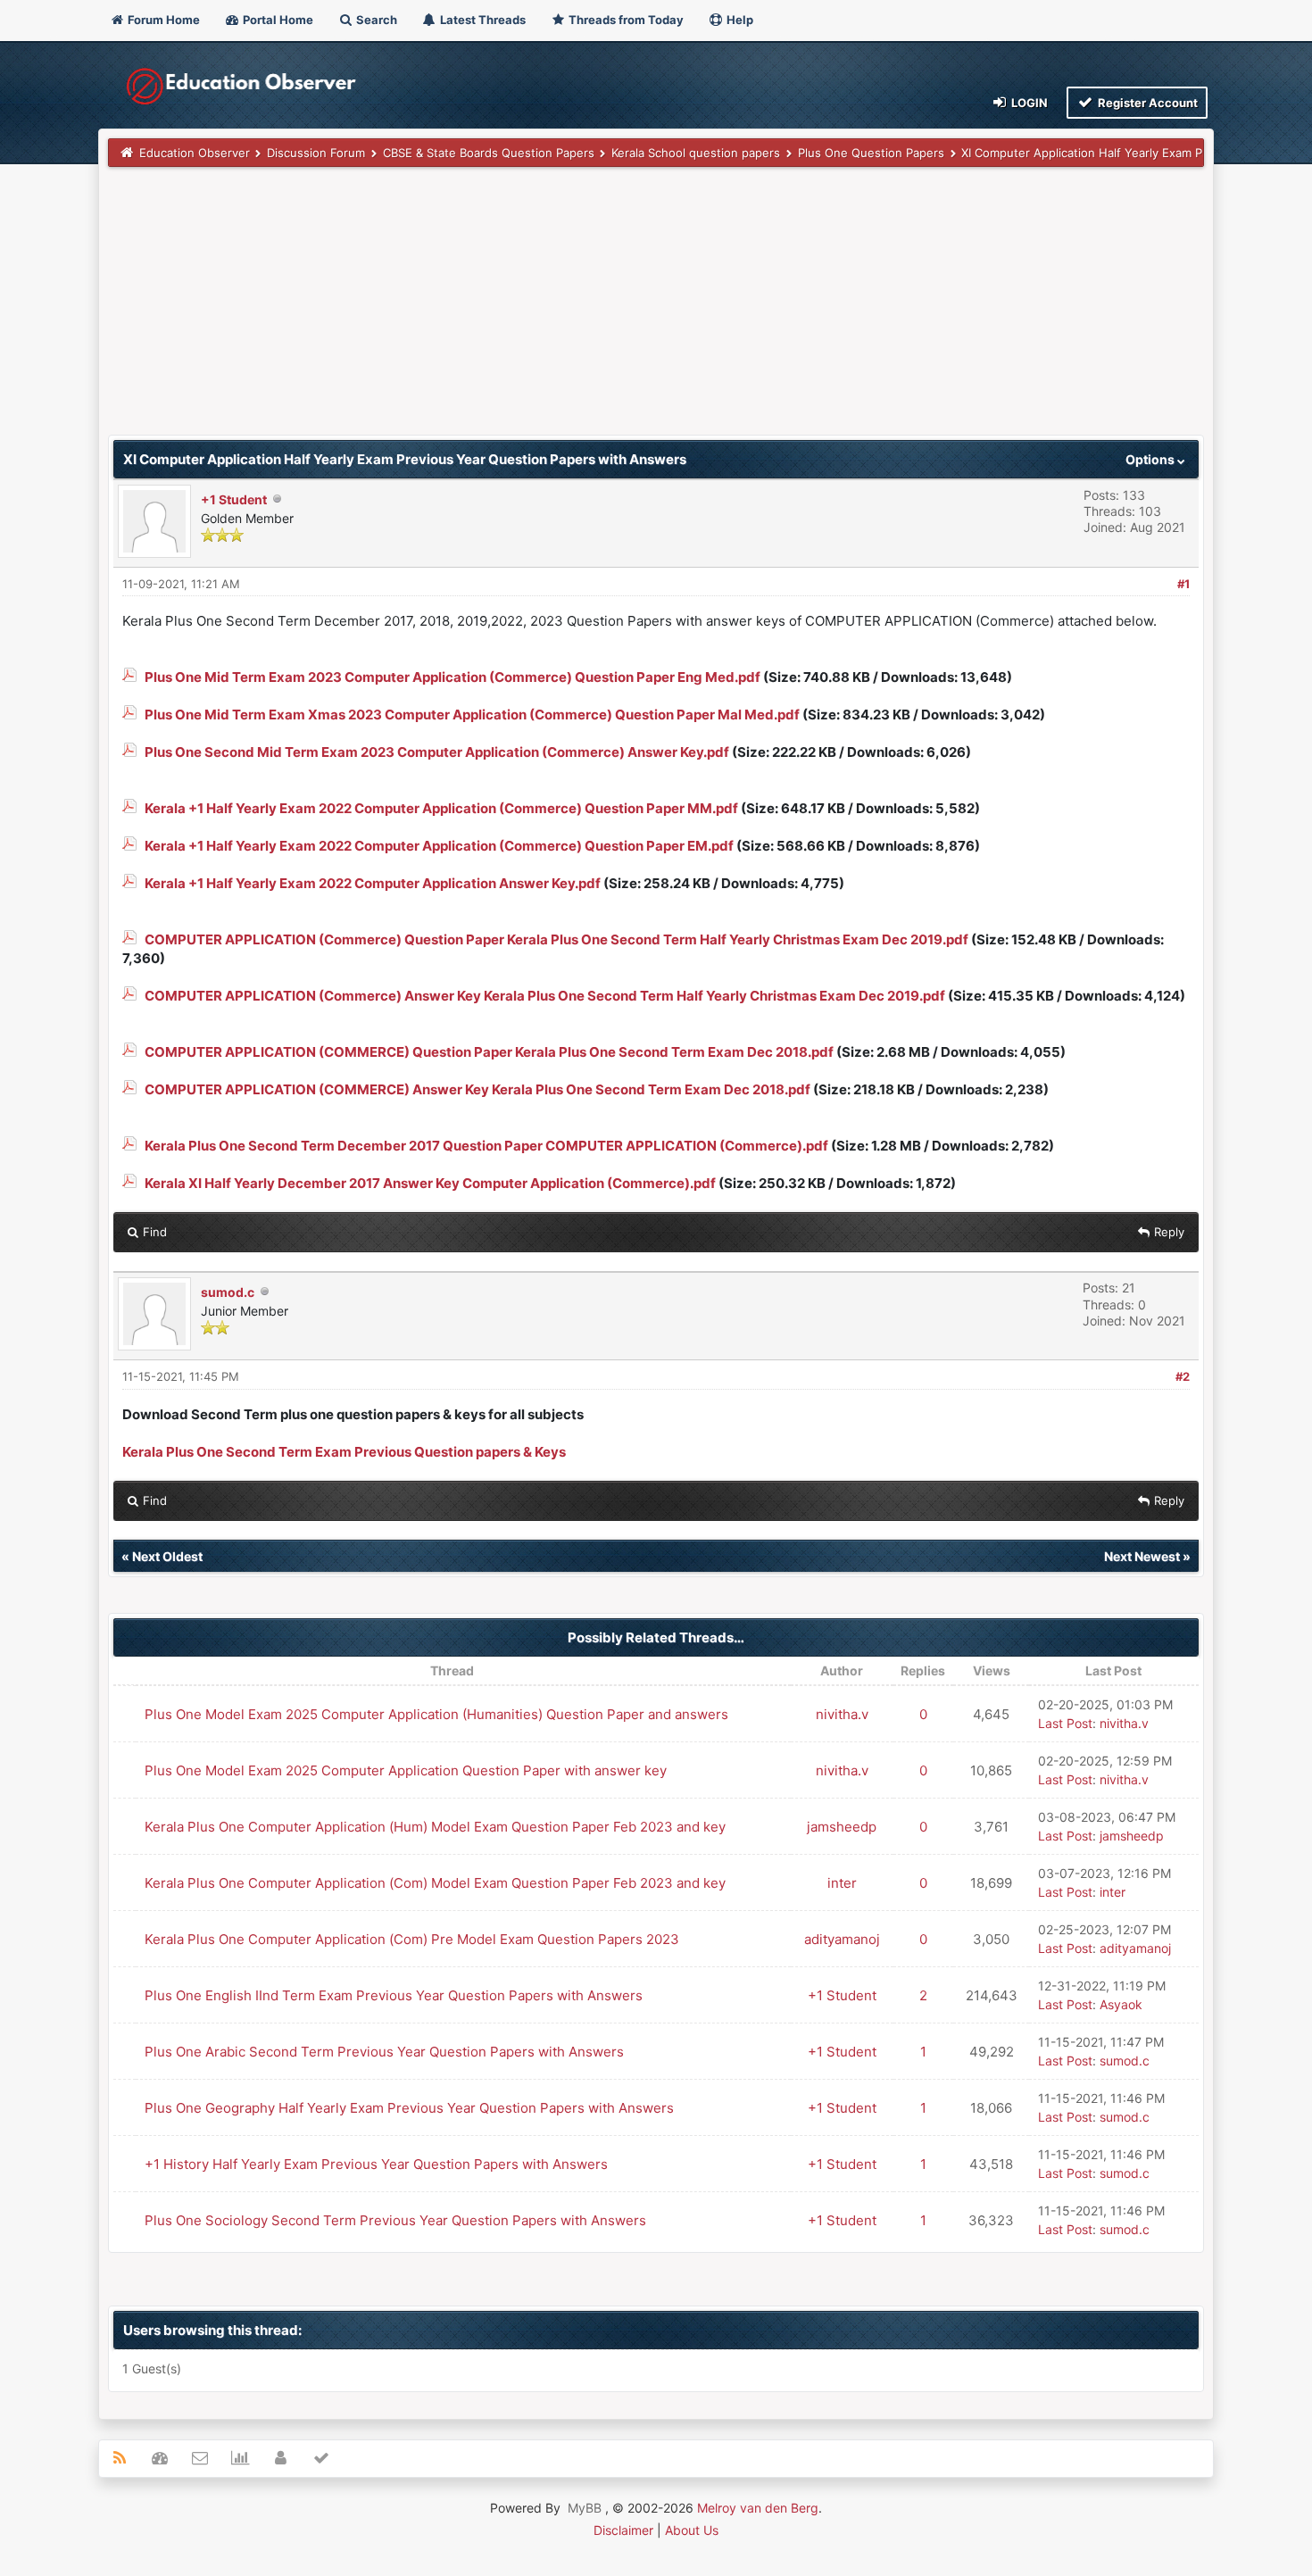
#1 (1183, 584)
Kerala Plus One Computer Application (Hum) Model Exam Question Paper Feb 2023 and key (435, 1827)
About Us (692, 2530)
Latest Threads (482, 20)
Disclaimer (623, 2530)
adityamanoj (842, 1939)
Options (1151, 459)
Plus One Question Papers (871, 153)
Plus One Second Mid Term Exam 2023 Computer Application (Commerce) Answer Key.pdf (437, 752)
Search (375, 20)
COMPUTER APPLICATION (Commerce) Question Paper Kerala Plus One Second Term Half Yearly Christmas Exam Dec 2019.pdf (556, 939)
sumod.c (228, 1292)
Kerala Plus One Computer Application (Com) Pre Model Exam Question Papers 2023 (412, 1939)
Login (1028, 103)
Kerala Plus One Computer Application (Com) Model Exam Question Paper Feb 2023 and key (435, 1883)
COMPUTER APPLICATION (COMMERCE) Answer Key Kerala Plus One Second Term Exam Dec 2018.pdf (477, 1089)
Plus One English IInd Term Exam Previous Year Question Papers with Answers (394, 1995)
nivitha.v (842, 1714)
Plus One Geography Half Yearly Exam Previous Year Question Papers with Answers (409, 2108)
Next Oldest (167, 1556)
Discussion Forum (316, 153)
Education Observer (195, 153)
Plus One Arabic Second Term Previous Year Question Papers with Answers (384, 2052)
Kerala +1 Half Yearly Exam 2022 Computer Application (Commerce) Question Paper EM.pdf (439, 846)
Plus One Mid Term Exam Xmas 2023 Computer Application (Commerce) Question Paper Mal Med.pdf (472, 715)
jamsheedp (842, 1827)
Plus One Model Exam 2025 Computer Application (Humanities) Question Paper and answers (436, 1714)
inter (842, 1883)
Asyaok (1121, 2004)
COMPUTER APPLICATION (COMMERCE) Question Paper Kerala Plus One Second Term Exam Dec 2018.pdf (489, 1052)
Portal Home (277, 20)
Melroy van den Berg (758, 2508)
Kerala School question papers (696, 153)
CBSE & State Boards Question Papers (489, 153)
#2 (1183, 1376)
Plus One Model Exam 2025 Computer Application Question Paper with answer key (406, 1770)
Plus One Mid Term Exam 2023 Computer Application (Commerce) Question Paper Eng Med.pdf (453, 677)
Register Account (1146, 103)
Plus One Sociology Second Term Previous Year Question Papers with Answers (395, 2220)
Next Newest (1142, 1556)
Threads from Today (625, 20)
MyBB (585, 2508)
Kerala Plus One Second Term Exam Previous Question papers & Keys (344, 1452)
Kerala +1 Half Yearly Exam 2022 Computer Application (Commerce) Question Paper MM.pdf (441, 808)
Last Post (1065, 1723)
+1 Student (234, 499)
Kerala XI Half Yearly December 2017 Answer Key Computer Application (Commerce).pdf (430, 1183)
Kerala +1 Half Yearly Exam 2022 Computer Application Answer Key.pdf (373, 883)
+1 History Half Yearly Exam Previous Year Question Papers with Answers (376, 2164)
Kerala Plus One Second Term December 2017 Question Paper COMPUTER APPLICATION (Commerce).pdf (486, 1146)
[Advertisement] (644, 310)
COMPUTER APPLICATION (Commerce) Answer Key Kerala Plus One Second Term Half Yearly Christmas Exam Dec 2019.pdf (545, 996)
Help (739, 20)
